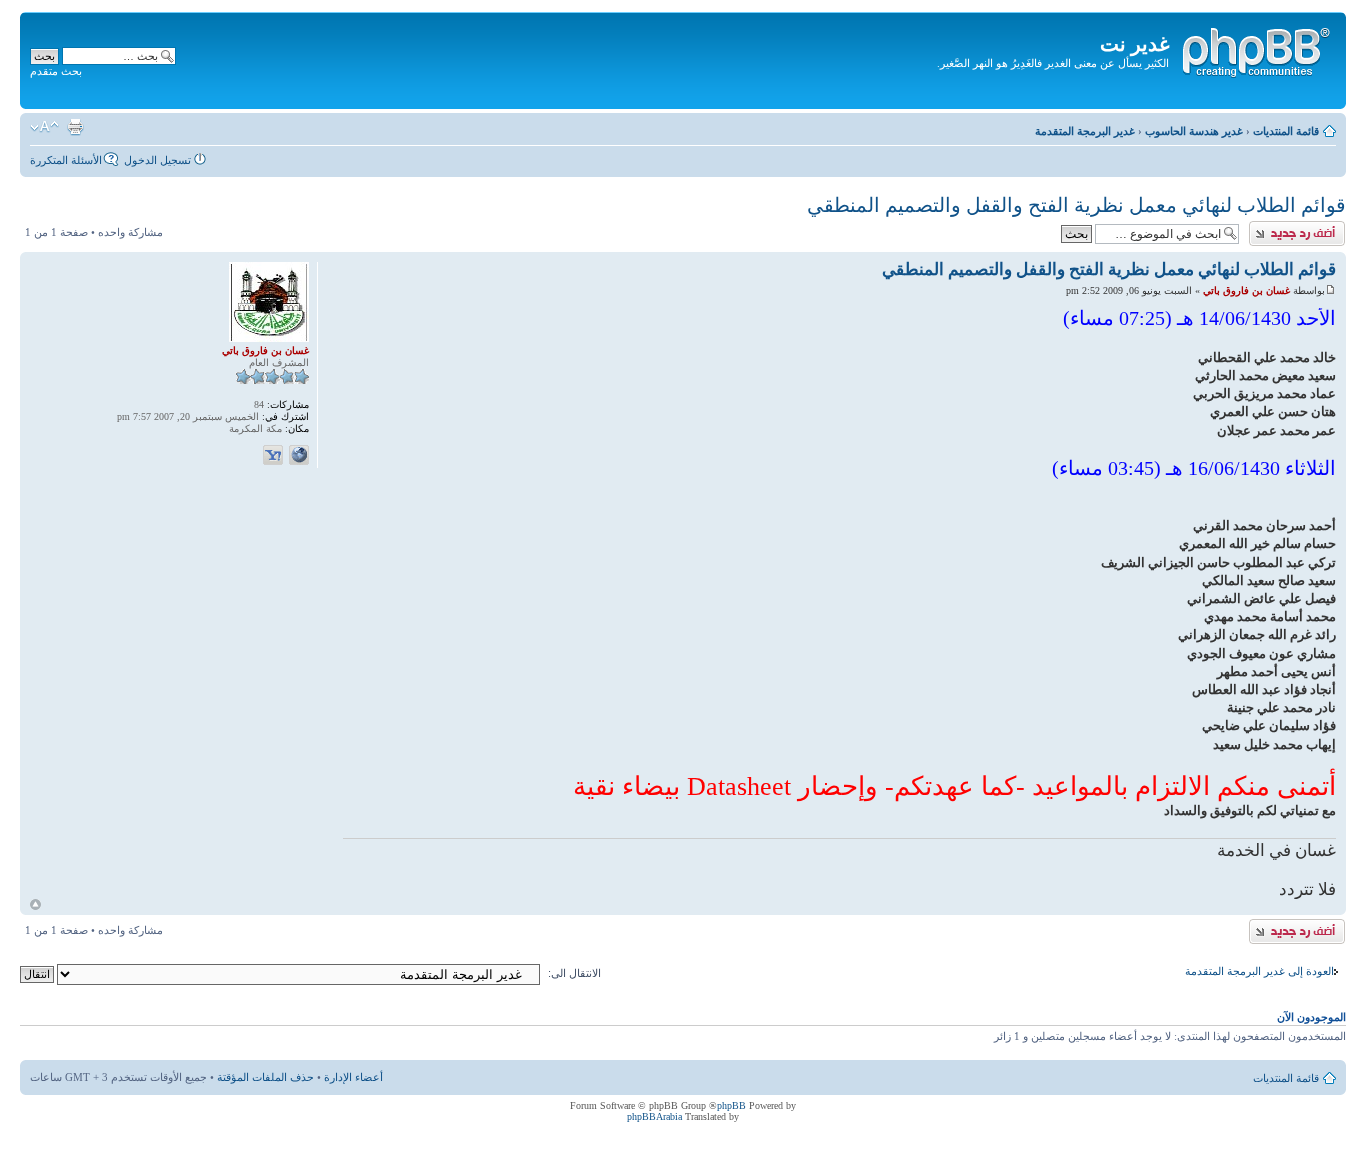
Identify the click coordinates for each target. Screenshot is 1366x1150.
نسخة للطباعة (75, 127)
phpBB (731, 1105)
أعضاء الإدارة (353, 1077)
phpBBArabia (654, 1116)
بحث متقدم (56, 71)
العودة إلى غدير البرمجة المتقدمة (1259, 971)
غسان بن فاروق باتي (1246, 290)
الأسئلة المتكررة (66, 160)
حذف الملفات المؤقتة (265, 1077)
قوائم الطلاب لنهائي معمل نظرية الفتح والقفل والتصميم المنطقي (1076, 205)
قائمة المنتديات (1286, 131)
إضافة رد (1325, 227)
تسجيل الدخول (157, 160)
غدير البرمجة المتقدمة (1085, 131)
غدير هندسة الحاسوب (1194, 131)
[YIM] (273, 455)
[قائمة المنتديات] (1255, 49)
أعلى (35, 904)
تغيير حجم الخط (44, 127)
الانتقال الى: (574, 973)
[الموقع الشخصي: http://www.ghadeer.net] (299, 455)
